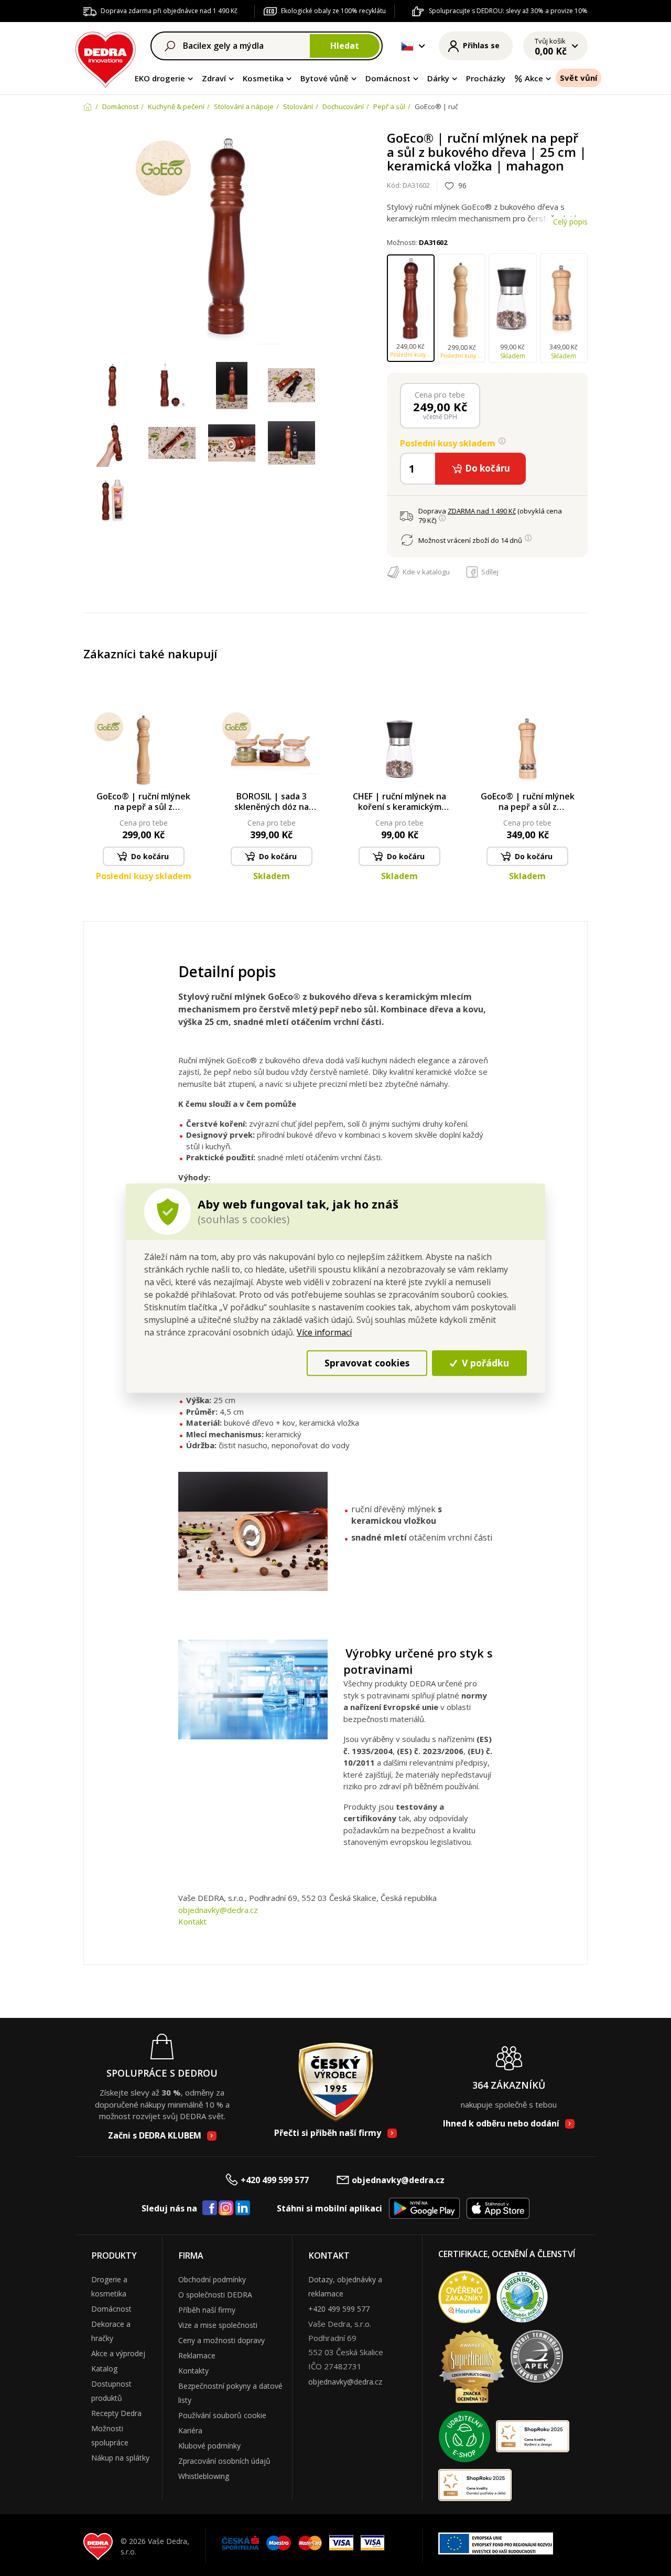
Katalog (104, 2369)
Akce (534, 78)
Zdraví (214, 78)
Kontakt (192, 1921)
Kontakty (193, 2371)
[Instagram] (226, 2209)
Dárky (438, 78)
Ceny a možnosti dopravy (221, 2340)
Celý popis (570, 222)
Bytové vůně (324, 78)
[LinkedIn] (243, 2208)
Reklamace (197, 2355)
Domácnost (388, 78)
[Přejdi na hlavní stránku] (106, 58)
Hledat (345, 46)
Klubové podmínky (209, 2446)
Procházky (486, 78)
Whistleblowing (204, 2476)
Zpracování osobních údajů (224, 2461)
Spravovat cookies (367, 1363)
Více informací (324, 1332)
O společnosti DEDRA (215, 2295)
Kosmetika (263, 78)
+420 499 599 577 (275, 2180)
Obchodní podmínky (212, 2279)
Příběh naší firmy (207, 2310)
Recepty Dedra (116, 2413)
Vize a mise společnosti (218, 2325)
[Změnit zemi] (407, 46)
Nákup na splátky (120, 2458)
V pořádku (484, 1363)
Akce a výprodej (118, 2353)
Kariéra (190, 2430)
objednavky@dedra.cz (218, 1910)
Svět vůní (578, 78)
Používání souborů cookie (222, 2415)
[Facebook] (210, 2208)
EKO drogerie (160, 78)
